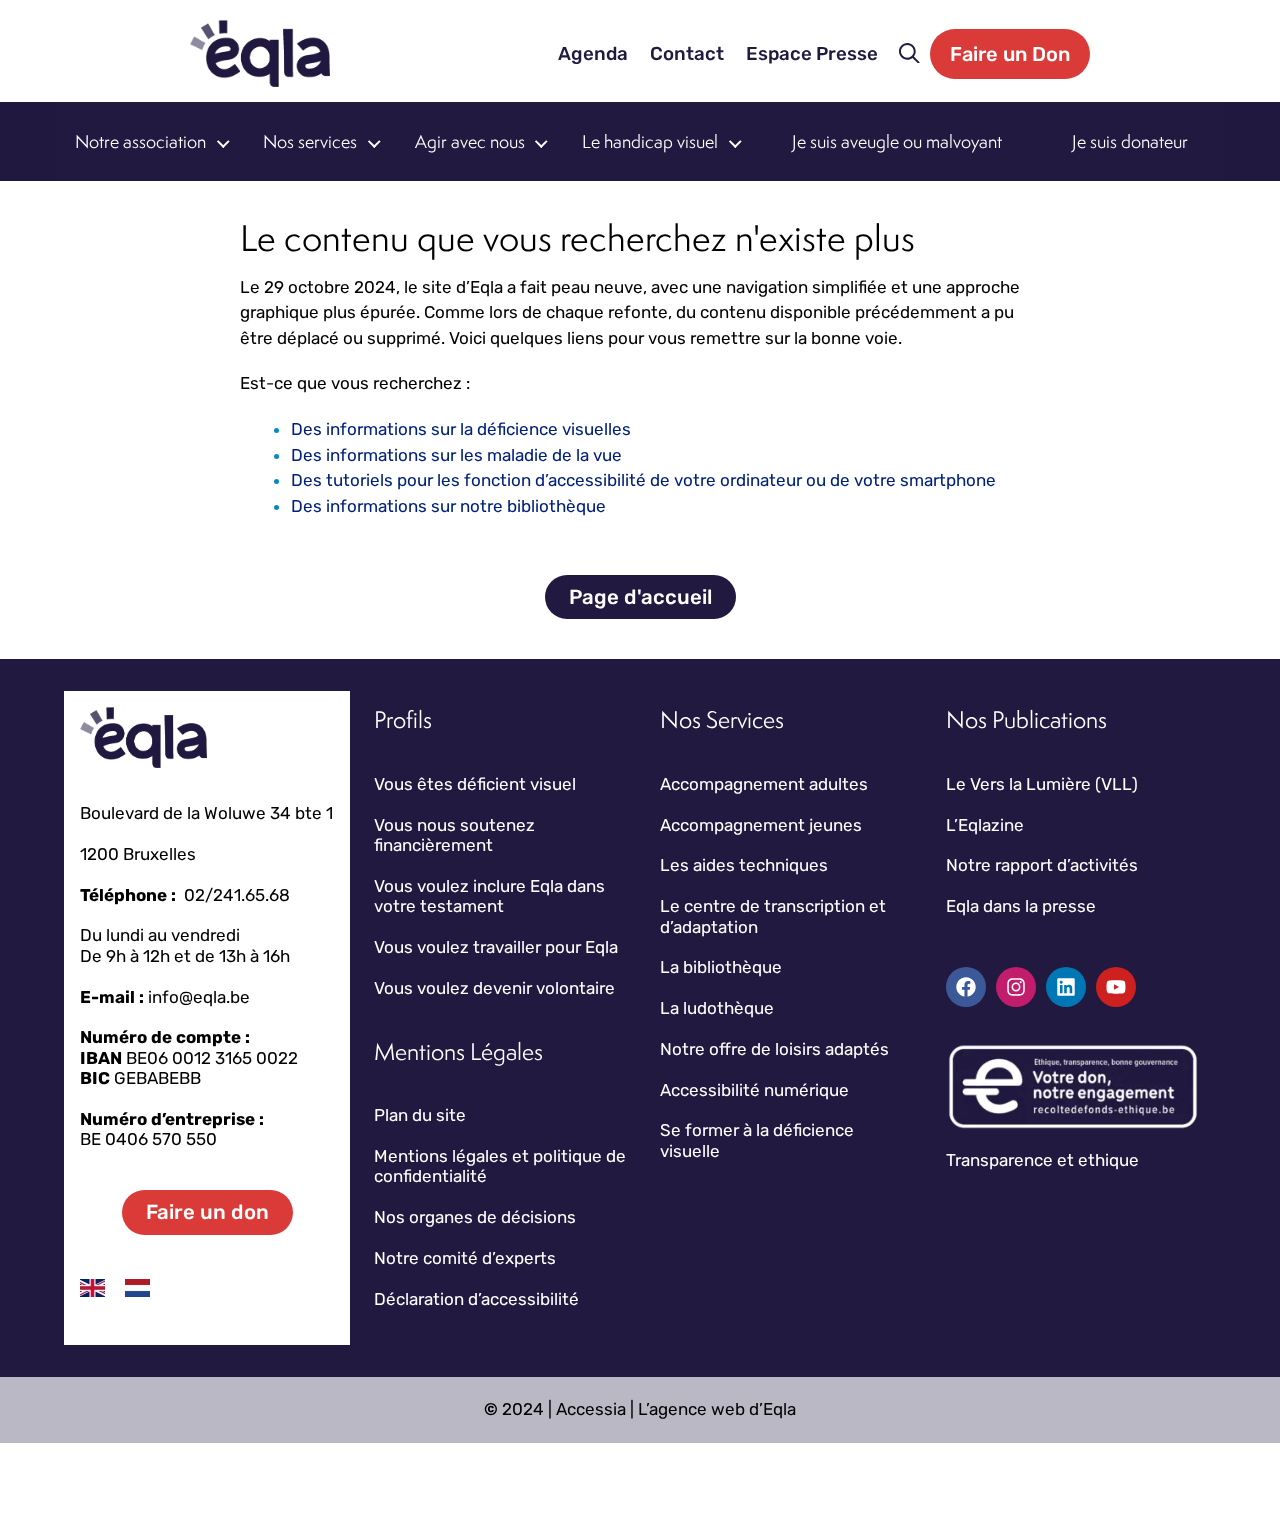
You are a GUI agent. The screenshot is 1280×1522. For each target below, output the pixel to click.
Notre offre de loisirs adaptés (774, 1049)
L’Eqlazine (985, 825)
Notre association (140, 141)
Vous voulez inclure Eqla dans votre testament (489, 896)
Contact (687, 54)
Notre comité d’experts (465, 1258)
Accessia (591, 1409)
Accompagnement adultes (764, 784)
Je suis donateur (1130, 141)
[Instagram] (1016, 987)
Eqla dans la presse (1021, 906)
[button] (909, 54)
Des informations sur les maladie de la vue (456, 455)
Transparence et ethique (1042, 1160)
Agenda (593, 54)
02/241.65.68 (237, 895)
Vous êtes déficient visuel (475, 784)
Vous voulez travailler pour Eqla (496, 947)
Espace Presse (812, 54)
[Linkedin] (1066, 987)
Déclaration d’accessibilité (476, 1299)
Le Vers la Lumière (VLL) (1042, 784)
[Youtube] (1116, 987)
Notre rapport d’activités (1042, 865)
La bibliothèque (721, 967)
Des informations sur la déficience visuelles (461, 429)
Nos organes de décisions (475, 1217)
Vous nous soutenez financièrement (454, 835)
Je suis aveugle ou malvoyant (897, 141)
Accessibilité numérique (754, 1090)
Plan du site (420, 1115)
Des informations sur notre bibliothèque (448, 506)
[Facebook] (966, 987)
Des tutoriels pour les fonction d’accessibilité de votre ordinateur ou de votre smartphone (643, 480)
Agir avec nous (470, 141)
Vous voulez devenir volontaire (494, 988)
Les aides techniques (744, 865)
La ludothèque (717, 1008)
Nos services (310, 141)
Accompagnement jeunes (761, 825)
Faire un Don (1010, 54)
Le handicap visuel (650, 141)
